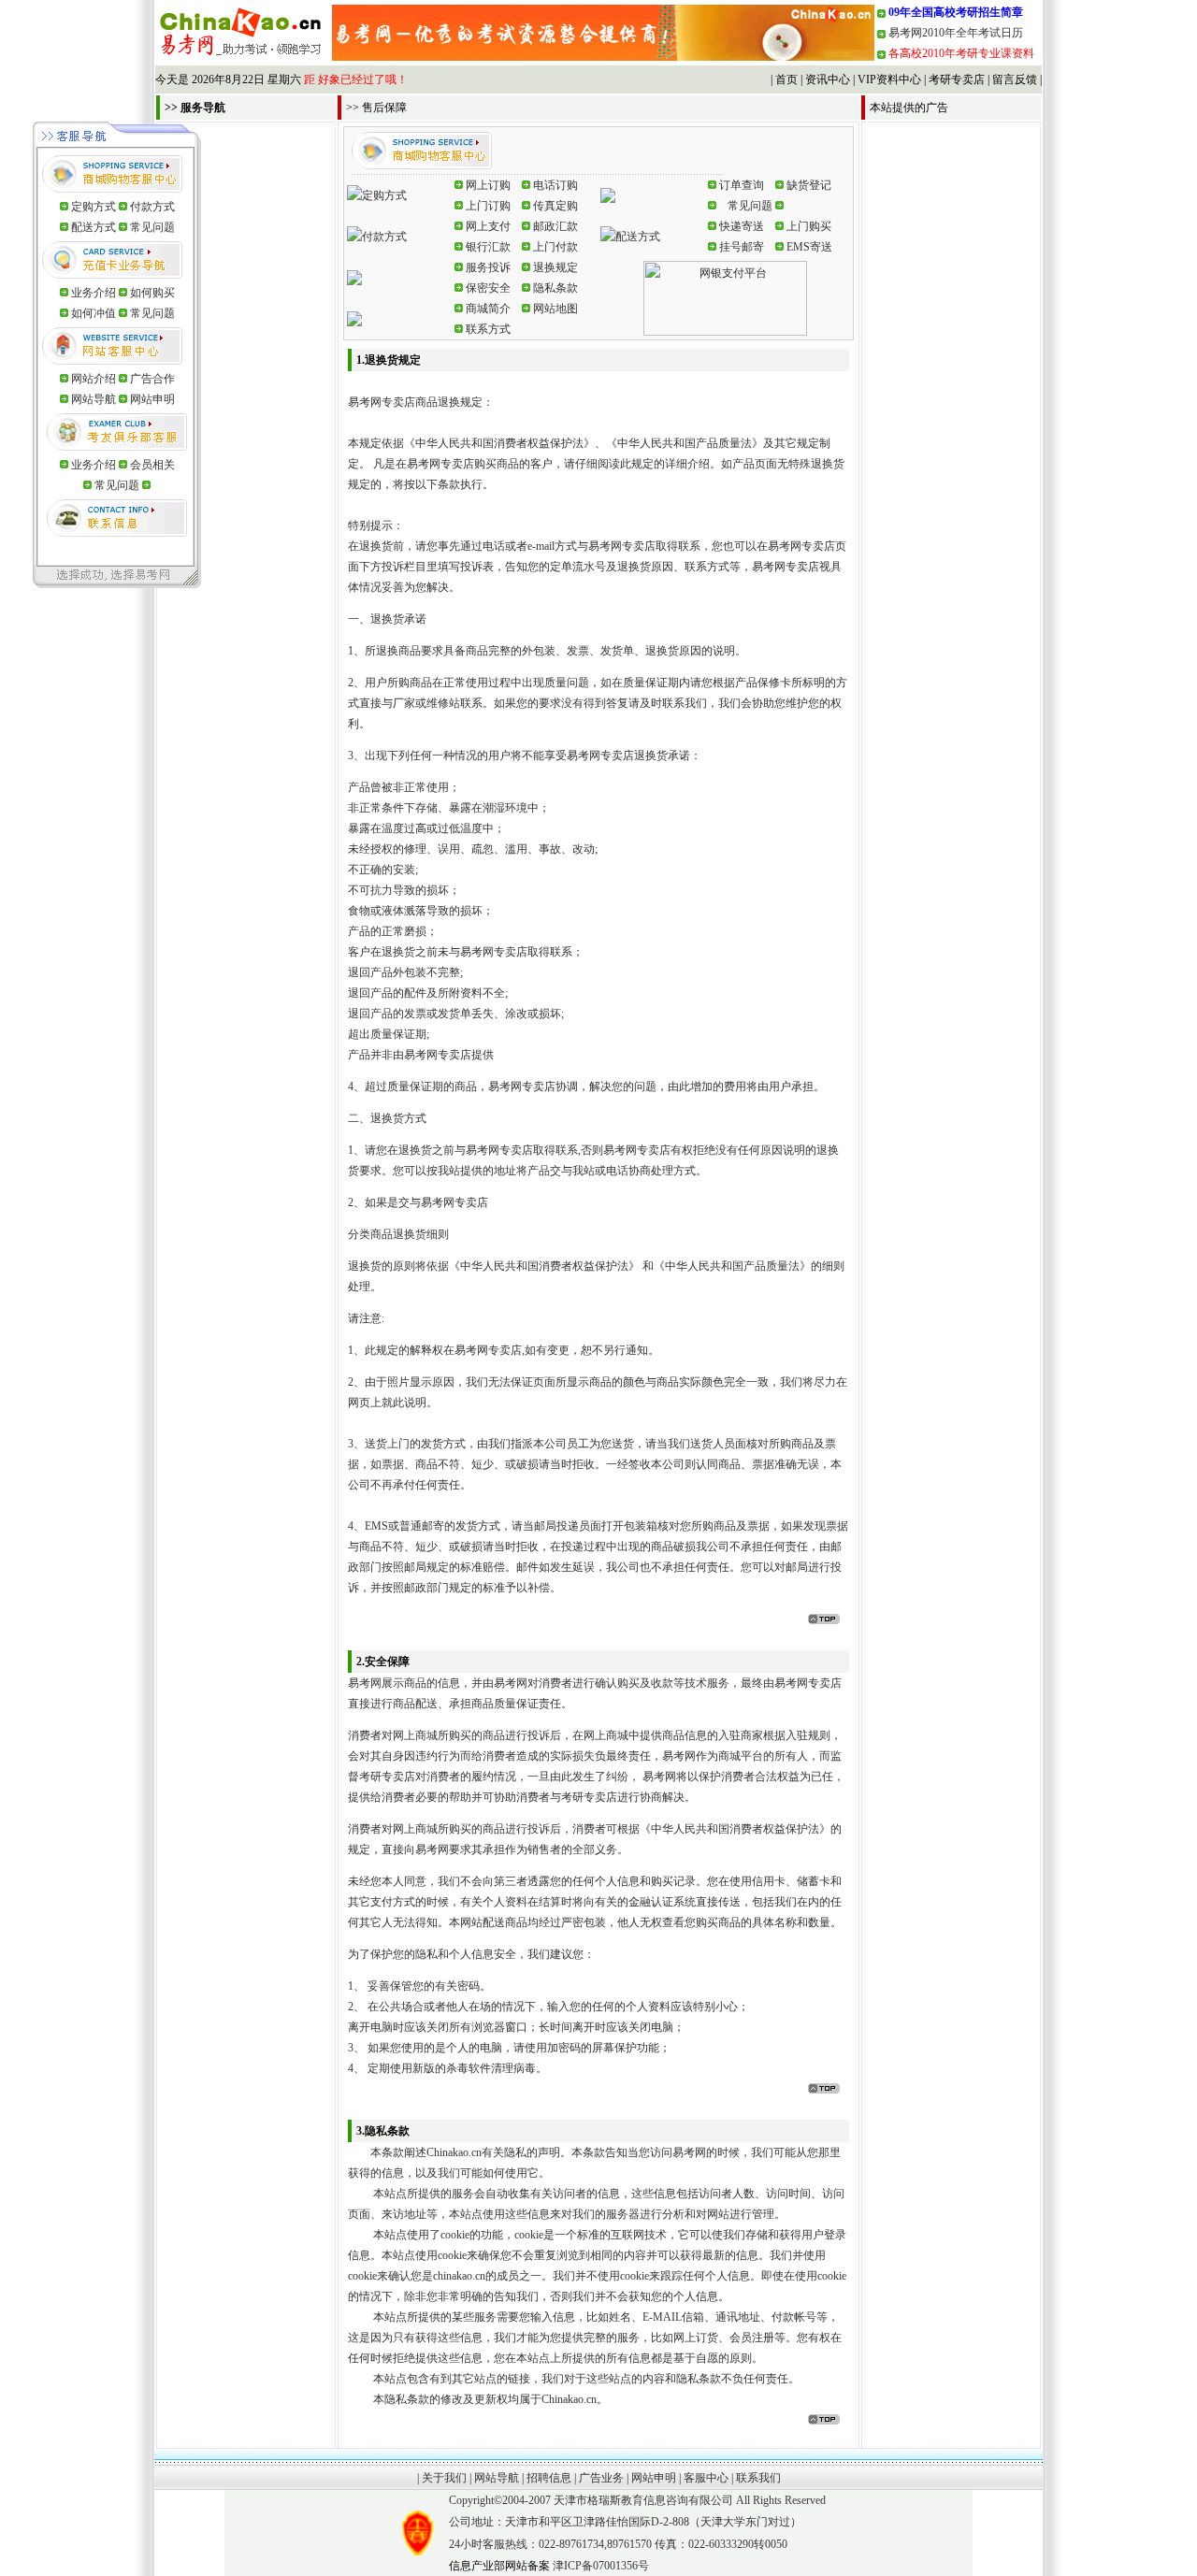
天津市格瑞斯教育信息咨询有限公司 (643, 2500)
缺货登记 (809, 185)
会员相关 (152, 465)
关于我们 (444, 2478)
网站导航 (95, 399)
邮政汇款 (555, 226)
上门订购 (488, 206)
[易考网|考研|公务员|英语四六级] (603, 57)
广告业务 (601, 2478)
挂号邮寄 (742, 247)
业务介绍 (94, 293)
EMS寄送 (809, 247)
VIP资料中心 (889, 79)
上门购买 (809, 226)
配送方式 (94, 227)
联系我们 (758, 2478)
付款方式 (152, 207)
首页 (786, 79)
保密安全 (488, 288)
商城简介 (488, 309)
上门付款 (555, 247)
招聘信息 (549, 2478)
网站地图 (555, 309)
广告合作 (152, 379)
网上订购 (488, 185)
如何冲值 (94, 313)
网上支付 (488, 226)
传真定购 (555, 206)
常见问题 (152, 227)
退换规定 (555, 267)
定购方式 (94, 207)
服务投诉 (488, 267)
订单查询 (742, 185)
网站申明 (152, 399)
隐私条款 (555, 288)
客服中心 (706, 2478)
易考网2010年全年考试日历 (956, 33)
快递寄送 (742, 226)
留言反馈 (1015, 79)
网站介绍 (95, 379)
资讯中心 (828, 79)
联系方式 (488, 329)
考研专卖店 (957, 79)
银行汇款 (488, 247)
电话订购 (555, 185)
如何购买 (152, 293)
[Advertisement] (951, 405)
